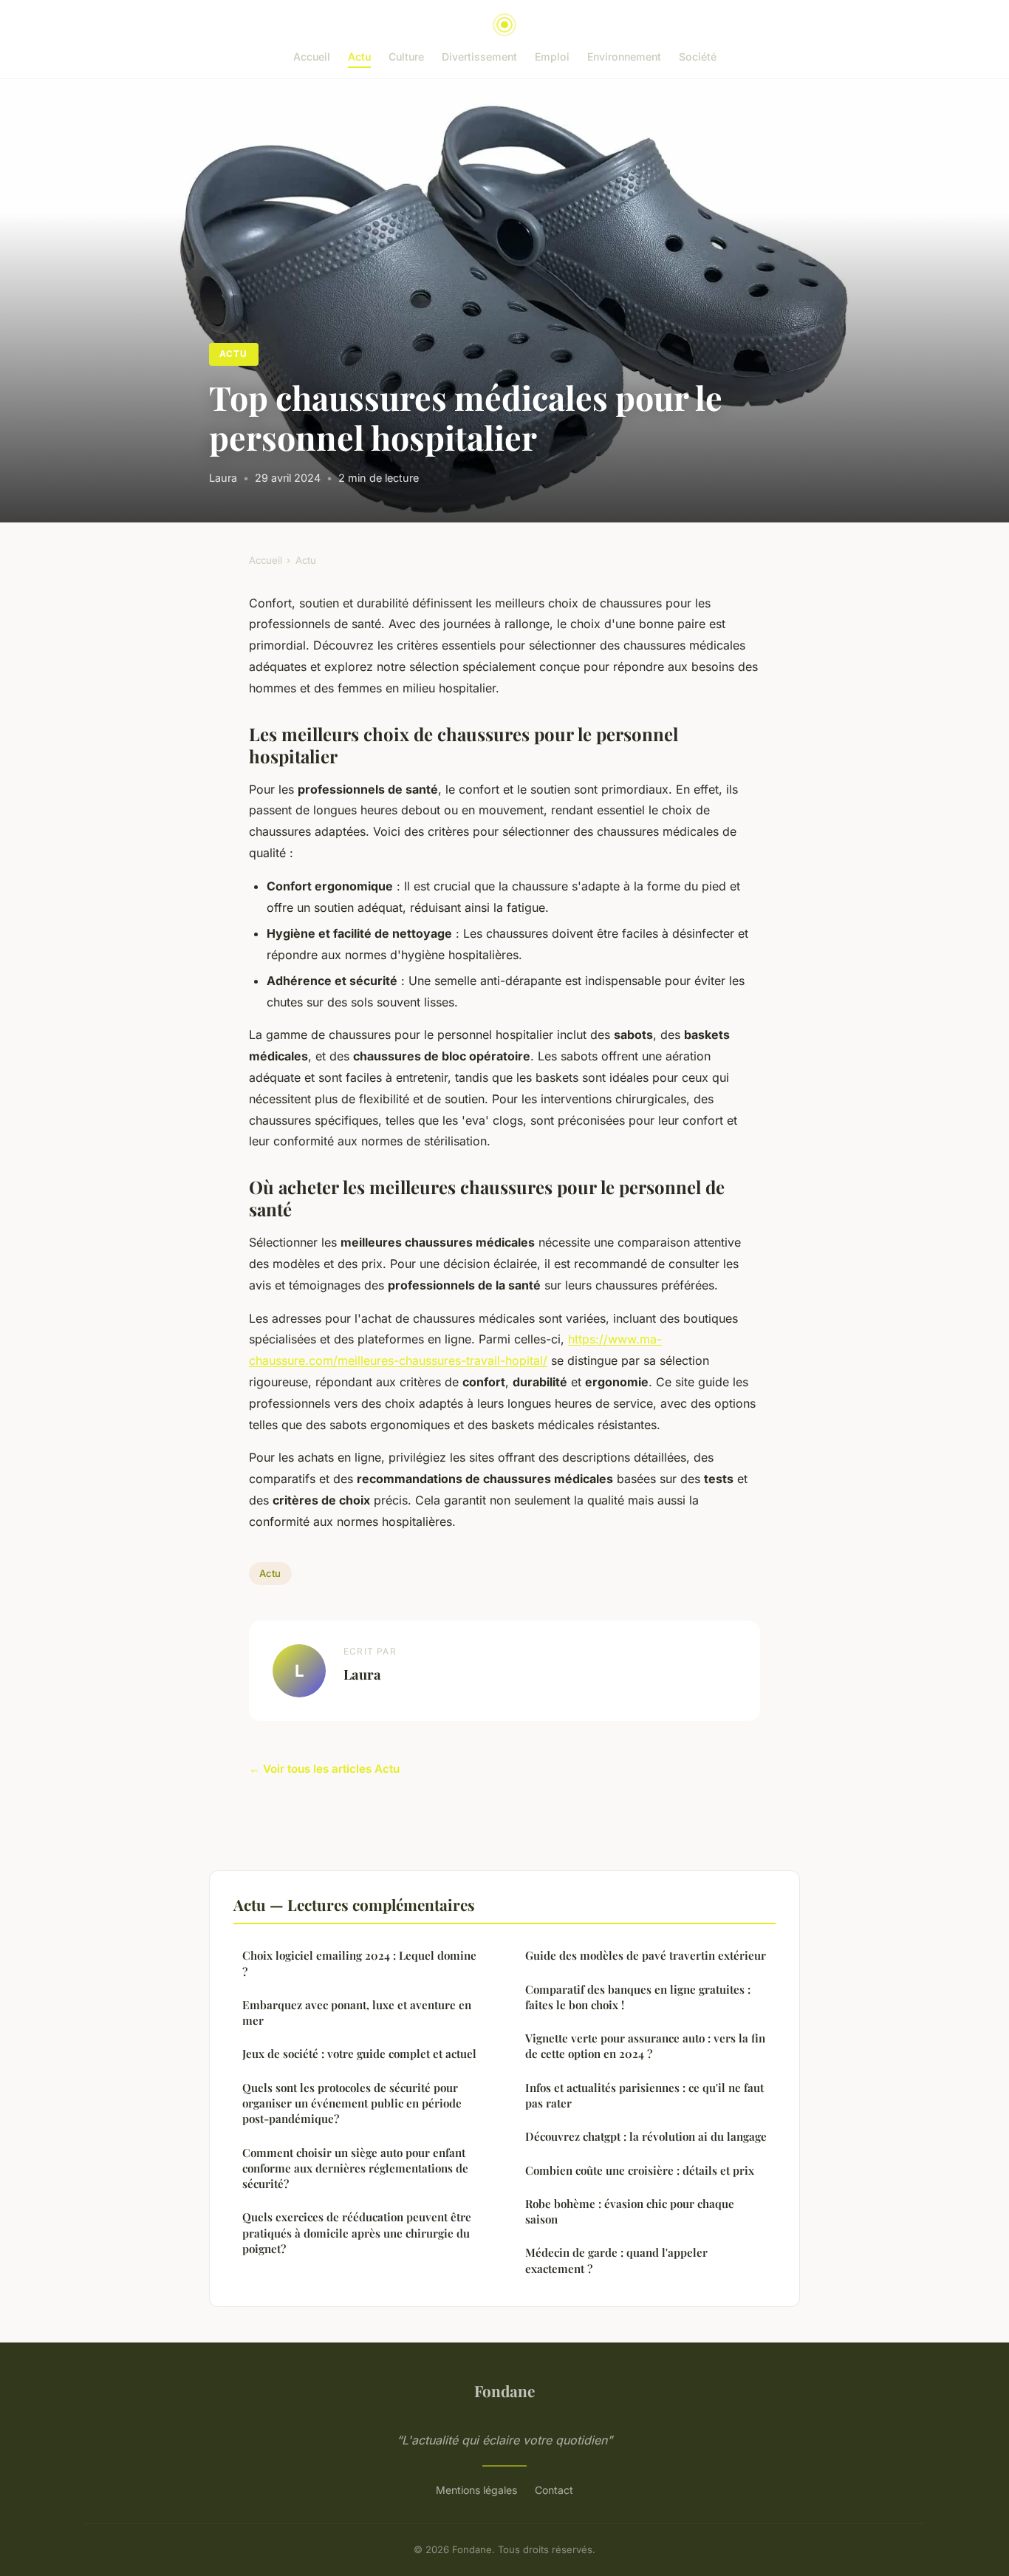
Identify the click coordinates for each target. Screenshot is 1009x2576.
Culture (406, 57)
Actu (359, 57)
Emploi (552, 57)
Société (698, 57)
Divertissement (479, 57)
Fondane (504, 2391)
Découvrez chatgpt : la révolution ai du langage (646, 2136)
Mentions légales (476, 2490)
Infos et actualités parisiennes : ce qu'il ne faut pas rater (644, 2095)
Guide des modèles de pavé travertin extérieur (646, 1955)
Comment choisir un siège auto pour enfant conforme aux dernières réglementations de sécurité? (355, 2168)
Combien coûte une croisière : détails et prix (640, 2170)
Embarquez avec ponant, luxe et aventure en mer (357, 2013)
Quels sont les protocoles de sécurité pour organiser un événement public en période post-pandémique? (352, 2103)
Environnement (624, 57)
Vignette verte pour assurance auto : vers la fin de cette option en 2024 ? (645, 2046)
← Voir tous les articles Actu (324, 1769)
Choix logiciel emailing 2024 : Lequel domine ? (359, 1963)
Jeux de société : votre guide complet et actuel (359, 2054)
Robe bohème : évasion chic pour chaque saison (630, 2211)
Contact (554, 2490)
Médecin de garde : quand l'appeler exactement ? (616, 2260)
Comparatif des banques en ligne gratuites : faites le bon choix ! (638, 1997)
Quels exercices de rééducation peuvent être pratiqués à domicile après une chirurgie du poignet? (357, 2233)
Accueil (312, 57)
